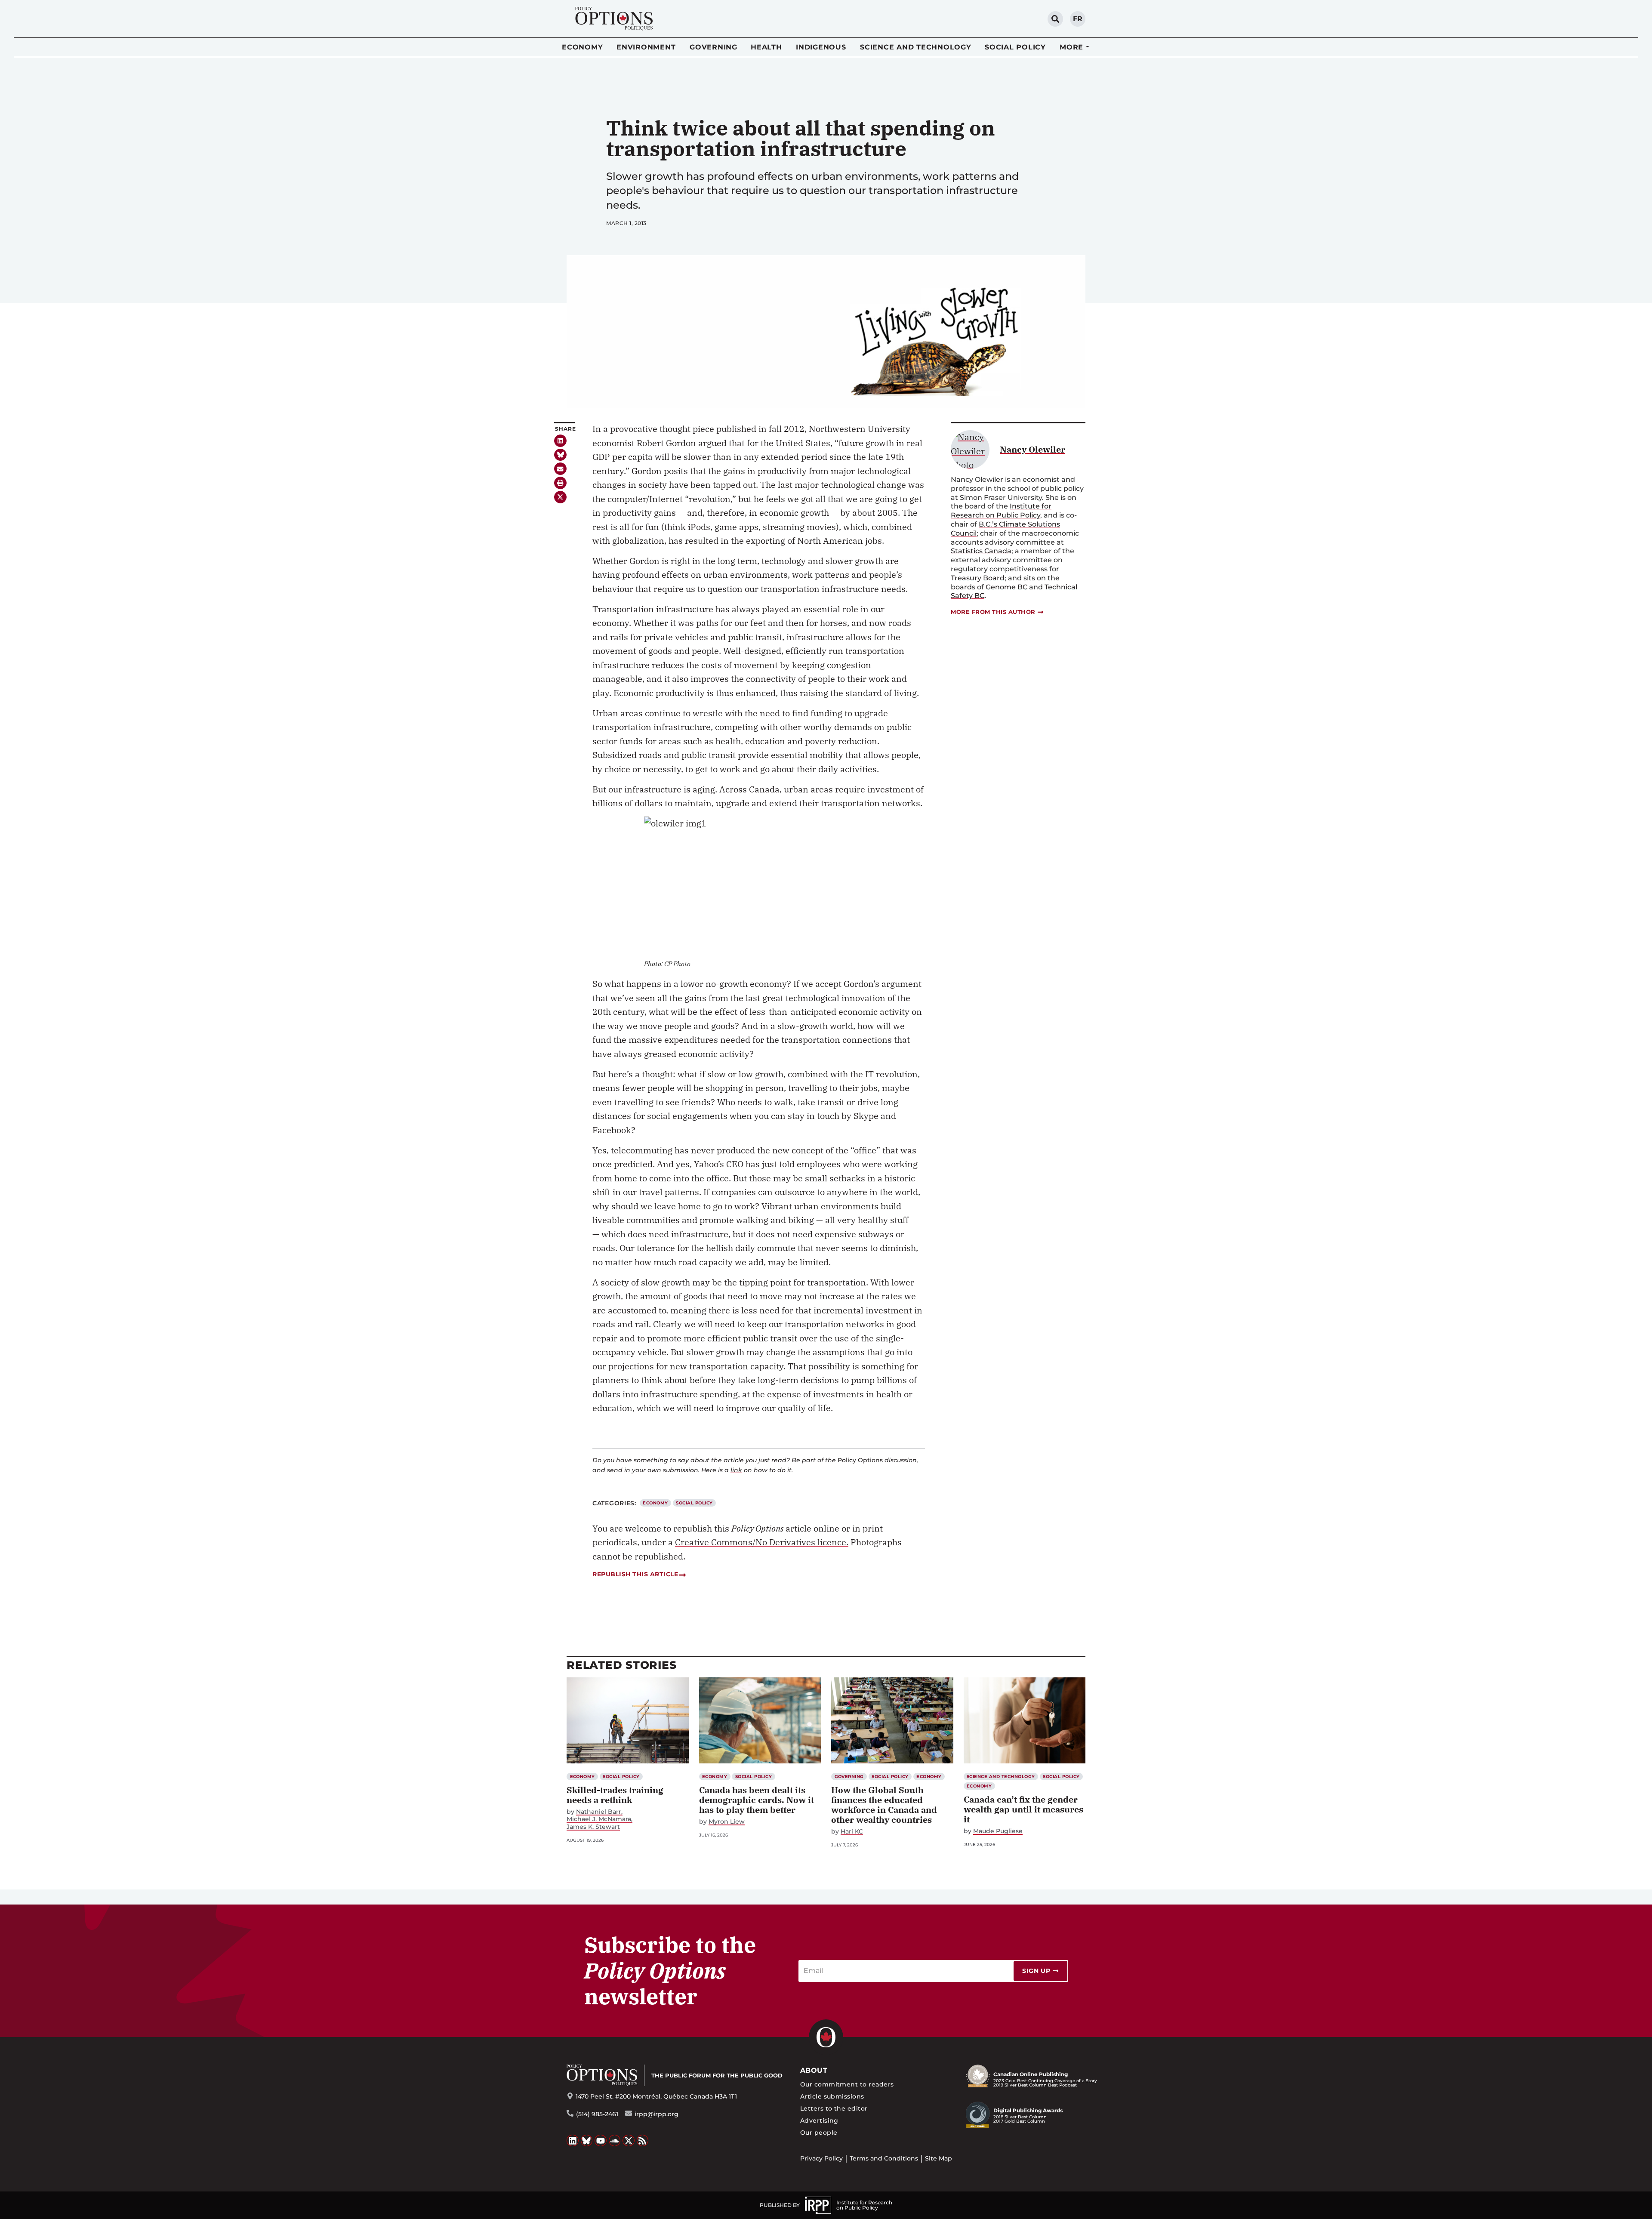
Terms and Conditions (884, 2158)
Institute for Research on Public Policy (1001, 511)
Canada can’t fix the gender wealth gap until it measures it (1023, 1809)
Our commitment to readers (847, 2084)
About (814, 2070)
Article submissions (832, 2096)
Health (766, 47)
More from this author (993, 612)
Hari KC (852, 1832)
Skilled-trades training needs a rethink (615, 1795)
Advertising (819, 2120)
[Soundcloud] (615, 2141)
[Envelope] (560, 469)
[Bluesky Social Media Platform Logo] (587, 2141)
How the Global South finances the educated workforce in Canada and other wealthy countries (884, 1805)
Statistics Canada (981, 551)
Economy (582, 47)
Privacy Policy (821, 2158)
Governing (714, 47)
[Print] (560, 483)
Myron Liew (727, 1822)
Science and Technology (916, 47)
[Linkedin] (560, 441)
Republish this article (635, 1574)
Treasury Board (978, 578)
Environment (646, 47)
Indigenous (821, 47)
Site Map (938, 2158)
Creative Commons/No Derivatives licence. (762, 1542)
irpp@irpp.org (656, 2114)
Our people (819, 2133)
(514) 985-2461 (597, 2114)
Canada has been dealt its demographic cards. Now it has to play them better (757, 1800)
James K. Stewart (593, 1827)
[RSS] (643, 2141)
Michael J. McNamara (599, 1819)
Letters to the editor (834, 2108)
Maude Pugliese (998, 1831)
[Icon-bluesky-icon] (560, 455)
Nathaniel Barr (599, 1812)
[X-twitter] (560, 497)
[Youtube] (601, 2141)
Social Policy (1015, 47)
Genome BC (1006, 587)
